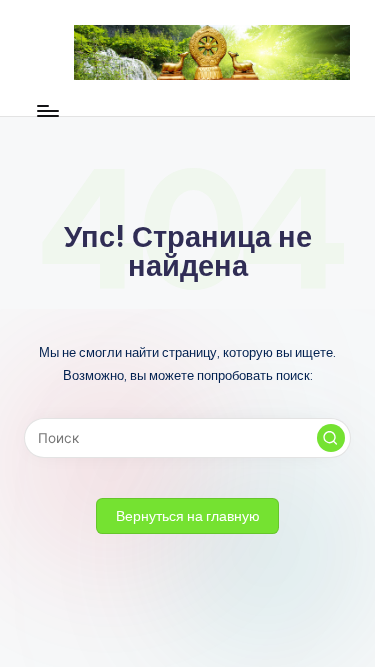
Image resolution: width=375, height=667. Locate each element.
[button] (331, 438)
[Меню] (47, 110)
